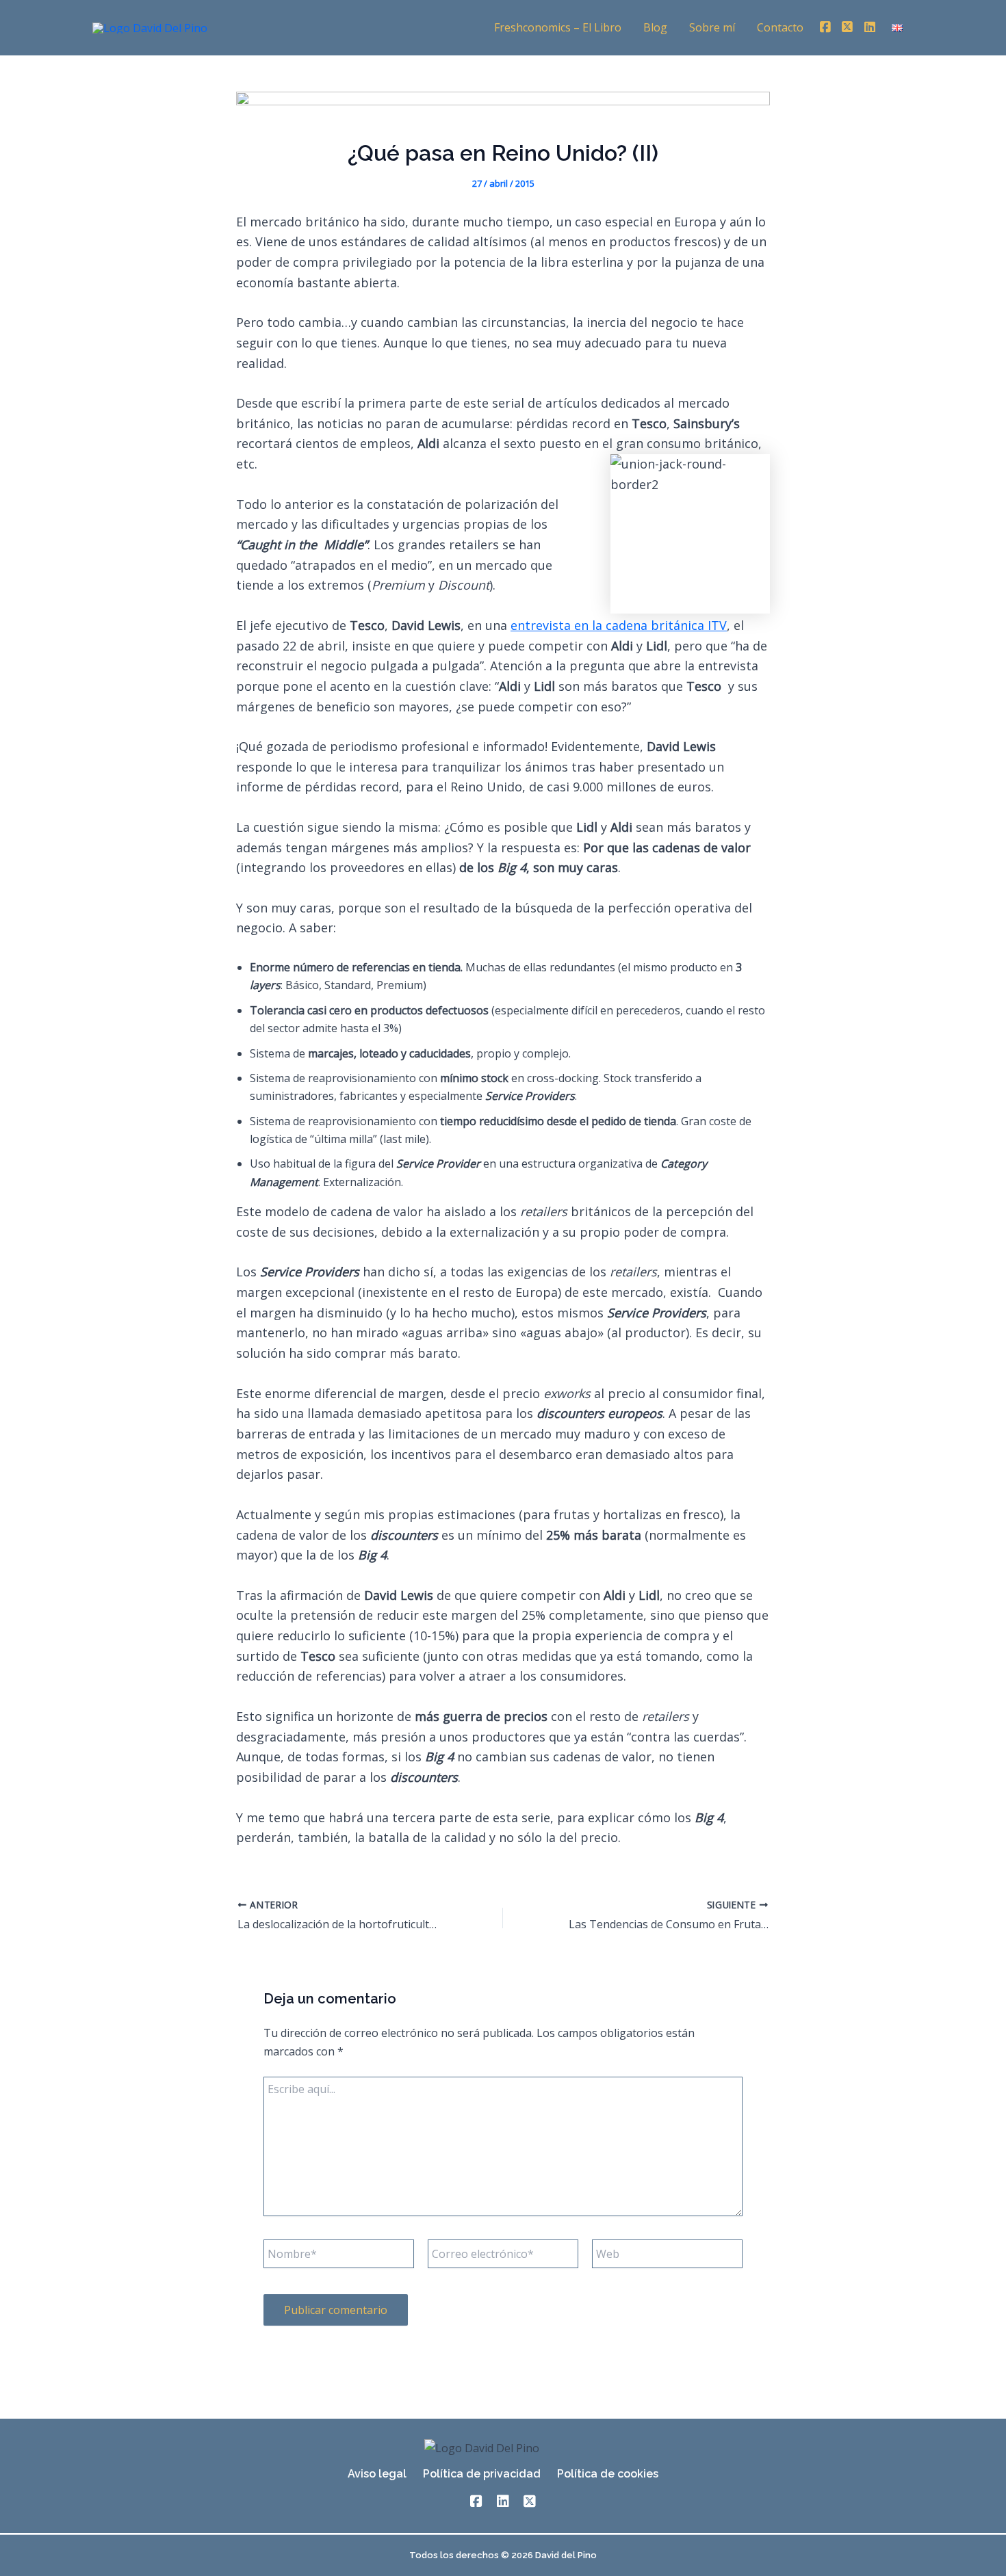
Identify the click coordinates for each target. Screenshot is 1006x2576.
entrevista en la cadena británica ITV (619, 625)
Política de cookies (608, 2474)
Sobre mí (712, 27)
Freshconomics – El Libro (558, 27)
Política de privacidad (482, 2474)
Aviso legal (377, 2474)
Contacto (780, 27)
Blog (655, 27)
